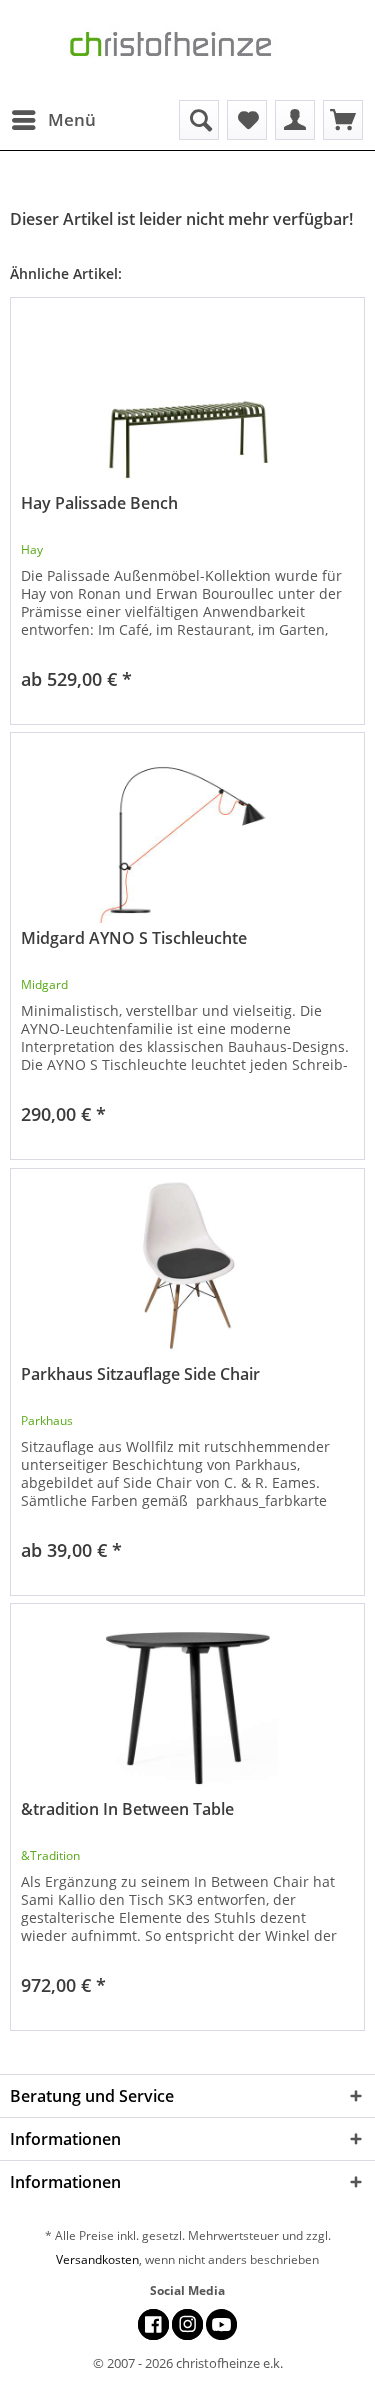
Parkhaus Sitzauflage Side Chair (140, 1374)
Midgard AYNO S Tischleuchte (134, 938)
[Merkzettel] (247, 120)
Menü (72, 119)
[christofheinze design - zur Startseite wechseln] (188, 50)
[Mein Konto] (295, 120)
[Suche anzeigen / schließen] (199, 120)
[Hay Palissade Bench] (187, 398)
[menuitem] (53, 120)
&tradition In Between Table (127, 1809)
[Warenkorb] (343, 120)
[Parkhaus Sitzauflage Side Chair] (187, 1269)
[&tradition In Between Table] (187, 1704)
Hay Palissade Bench (99, 503)
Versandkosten (97, 2259)
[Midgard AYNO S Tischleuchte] (187, 833)
